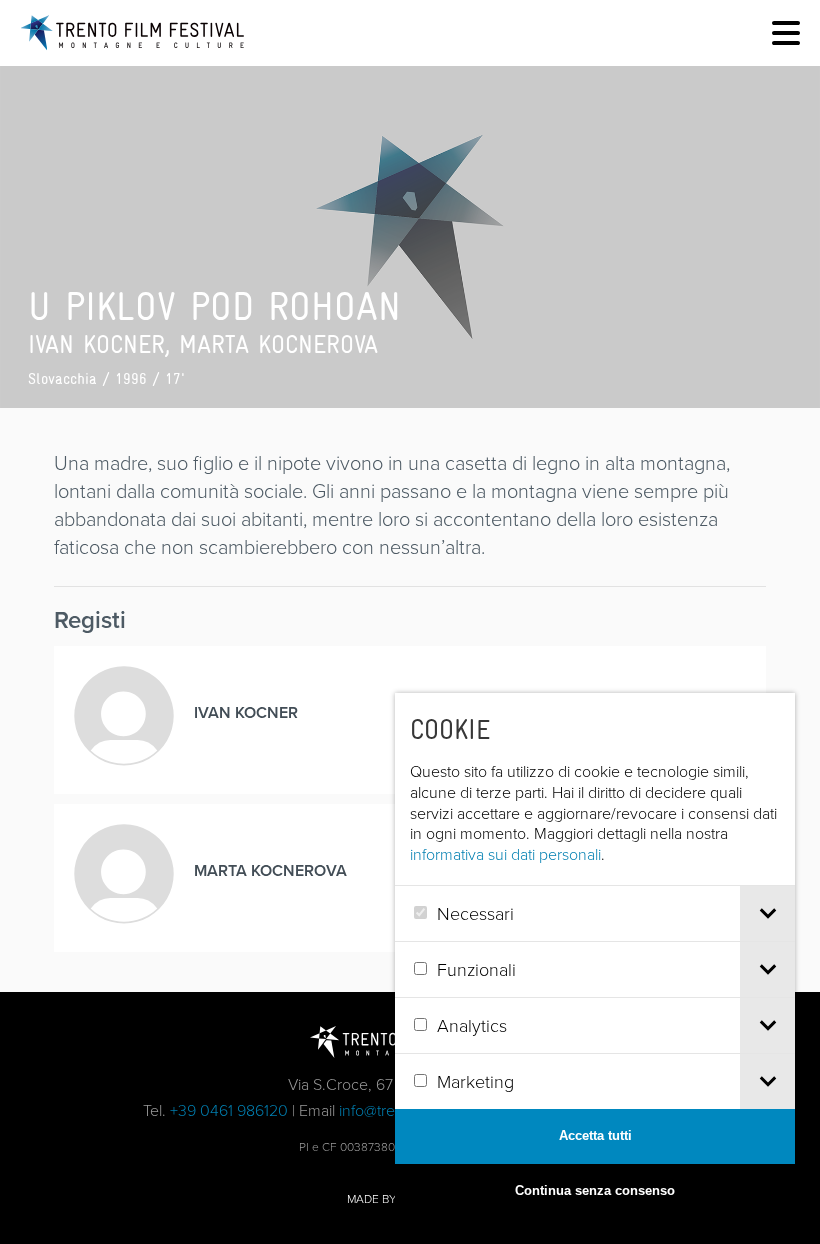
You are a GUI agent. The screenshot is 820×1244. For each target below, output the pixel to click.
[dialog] (595, 956)
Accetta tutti (595, 1135)
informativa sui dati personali (505, 854)
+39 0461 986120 (229, 1110)
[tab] (767, 913)
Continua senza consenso (595, 1190)
